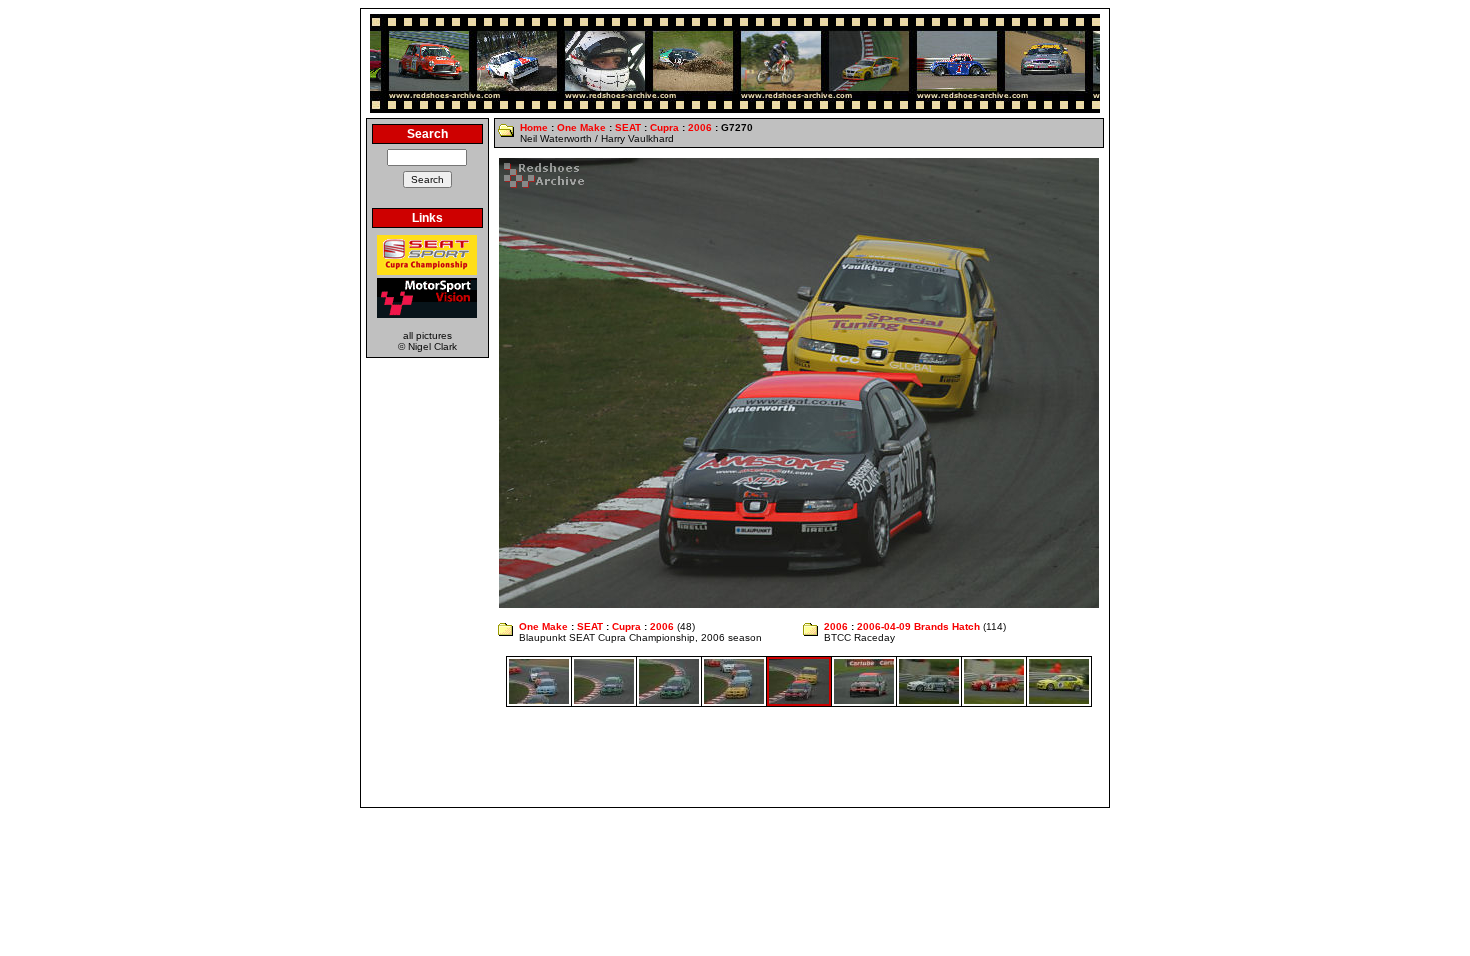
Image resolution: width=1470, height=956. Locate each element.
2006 (700, 127)
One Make (581, 127)
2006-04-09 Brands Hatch (918, 626)
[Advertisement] (735, 757)
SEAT (628, 127)
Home (534, 127)
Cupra (664, 127)
